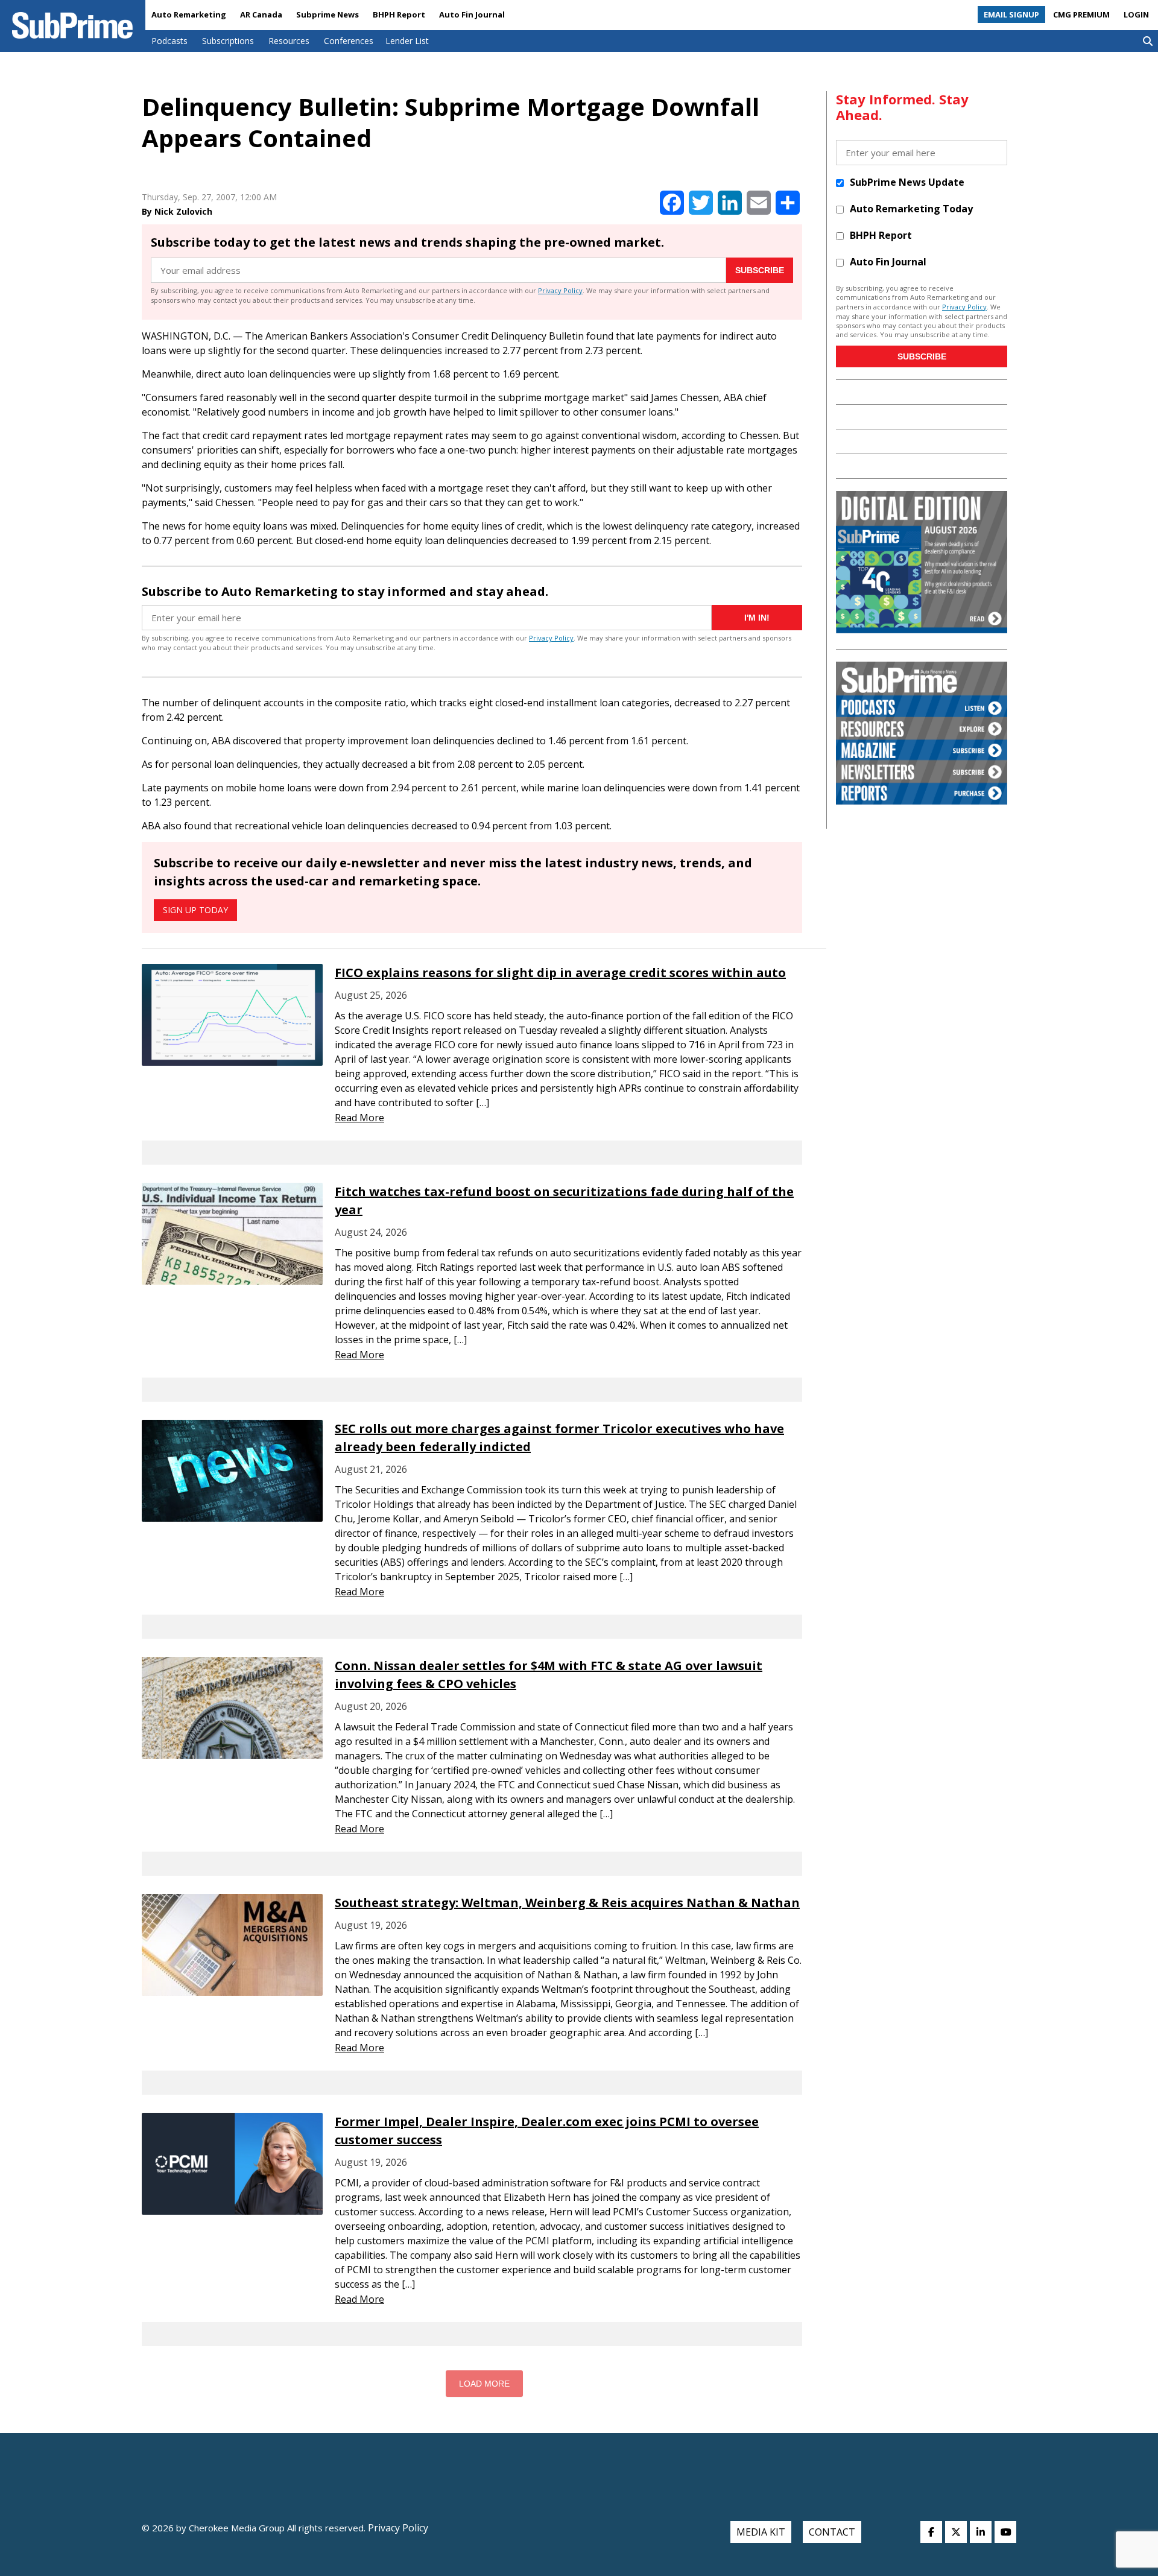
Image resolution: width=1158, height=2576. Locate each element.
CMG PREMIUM (1081, 14)
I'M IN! (757, 618)
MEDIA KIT (761, 2532)
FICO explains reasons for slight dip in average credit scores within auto (560, 973)
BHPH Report (399, 14)
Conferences (349, 41)
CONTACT (832, 2532)
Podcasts (169, 41)
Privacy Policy (560, 290)
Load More (484, 2384)
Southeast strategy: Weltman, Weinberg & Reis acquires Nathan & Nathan (567, 1903)
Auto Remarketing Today (911, 209)
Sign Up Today (195, 910)
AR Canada (261, 14)
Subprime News (327, 14)
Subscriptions (228, 41)
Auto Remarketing (189, 14)
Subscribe (760, 270)
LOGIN (1136, 14)
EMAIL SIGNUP (1011, 14)
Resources (289, 41)
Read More (359, 1118)
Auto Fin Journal (472, 14)
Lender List (407, 41)
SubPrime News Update (907, 182)
